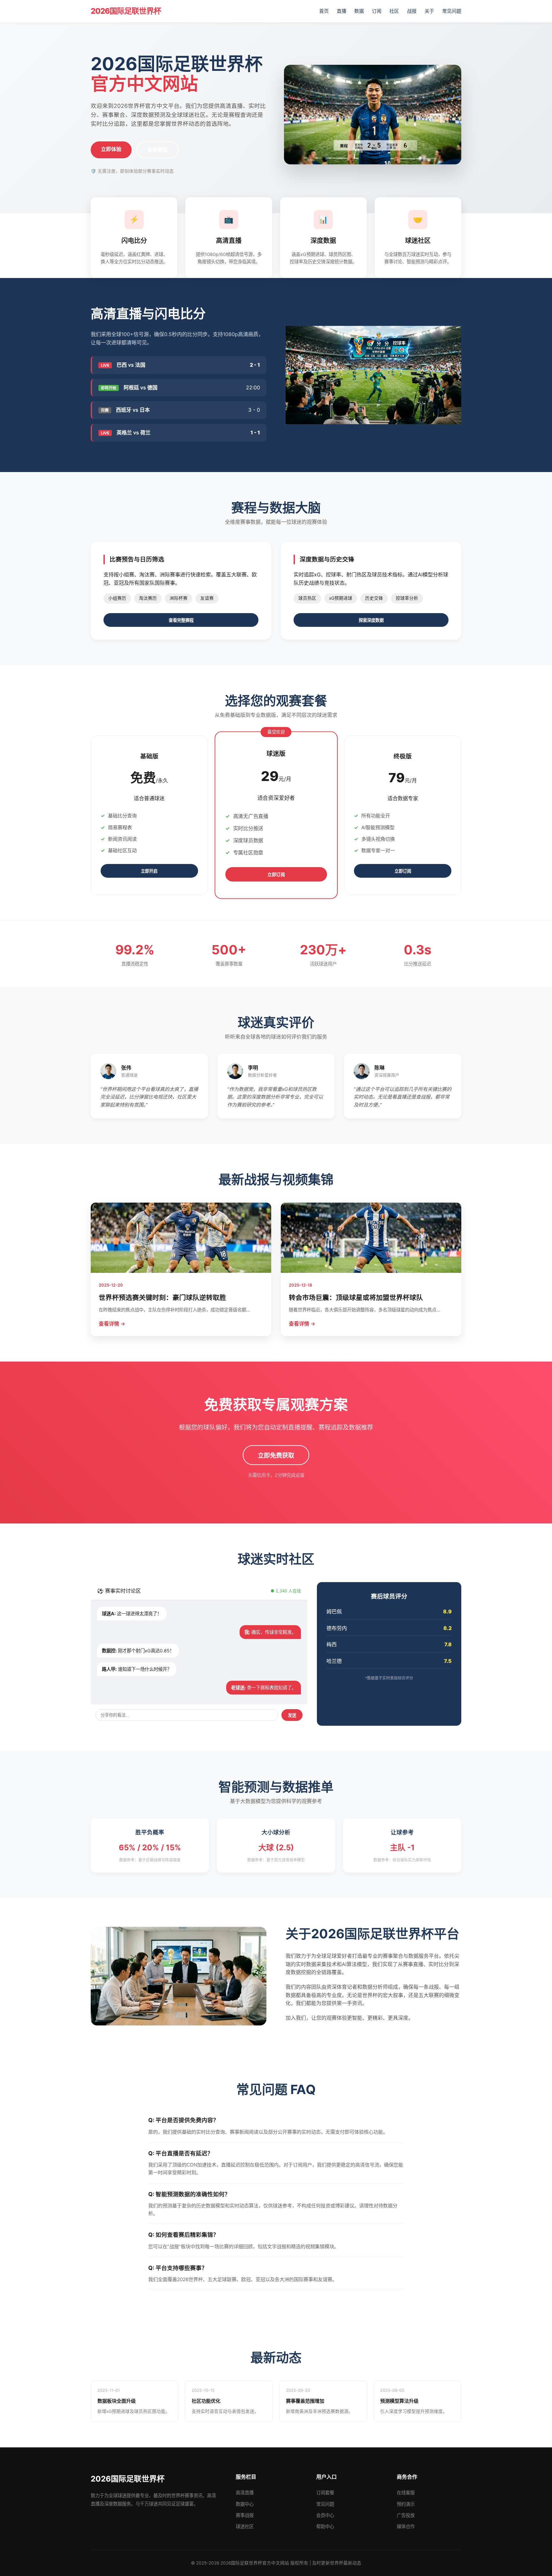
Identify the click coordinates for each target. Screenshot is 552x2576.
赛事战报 (245, 2515)
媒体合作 (406, 2526)
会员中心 (325, 2515)
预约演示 (406, 2504)
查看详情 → (112, 1324)
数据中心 (245, 2504)
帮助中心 (325, 2526)
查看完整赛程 (181, 620)
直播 (341, 11)
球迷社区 (245, 2526)
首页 (324, 11)
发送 (292, 1715)
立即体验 (111, 149)
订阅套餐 (325, 2493)
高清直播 (245, 2493)
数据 (359, 11)
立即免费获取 (276, 1456)
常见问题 (452, 11)
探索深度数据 (371, 620)
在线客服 (406, 2493)
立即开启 (149, 871)
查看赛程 (157, 150)
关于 (429, 11)
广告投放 (406, 2515)
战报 (412, 11)
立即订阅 (276, 875)
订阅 (377, 11)
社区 (394, 11)
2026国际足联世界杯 (126, 11)
